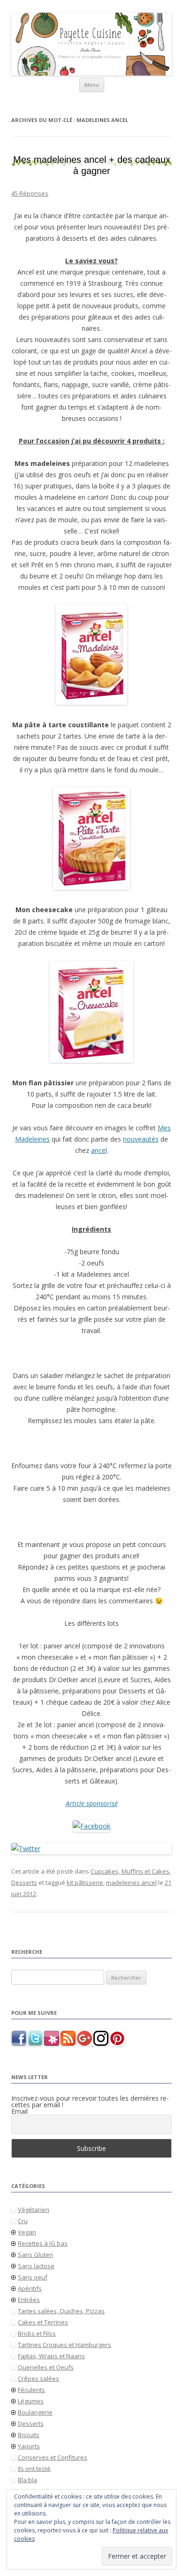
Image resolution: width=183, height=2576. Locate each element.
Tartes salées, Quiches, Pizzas (61, 2311)
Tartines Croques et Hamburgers (65, 2345)
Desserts (24, 1882)
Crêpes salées (38, 2378)
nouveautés (141, 1139)
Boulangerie (35, 2412)
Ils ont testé (34, 2469)
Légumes (31, 2401)
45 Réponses (30, 193)
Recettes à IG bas (43, 2243)
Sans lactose (36, 2266)
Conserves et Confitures (53, 2457)
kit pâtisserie (85, 1882)
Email (19, 2111)
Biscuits (29, 2435)
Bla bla (27, 2480)
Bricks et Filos (37, 2333)
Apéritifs (30, 2288)
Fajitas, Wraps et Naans (51, 2356)
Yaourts (29, 2446)
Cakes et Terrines (43, 2322)
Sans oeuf (33, 2277)
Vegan (27, 2232)
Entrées (29, 2300)
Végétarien (34, 2210)
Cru (23, 2221)
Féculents (31, 2390)
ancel (99, 1150)
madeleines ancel (131, 1882)
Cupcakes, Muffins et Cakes (130, 1871)
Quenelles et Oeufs (46, 2367)
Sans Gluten (35, 2255)
